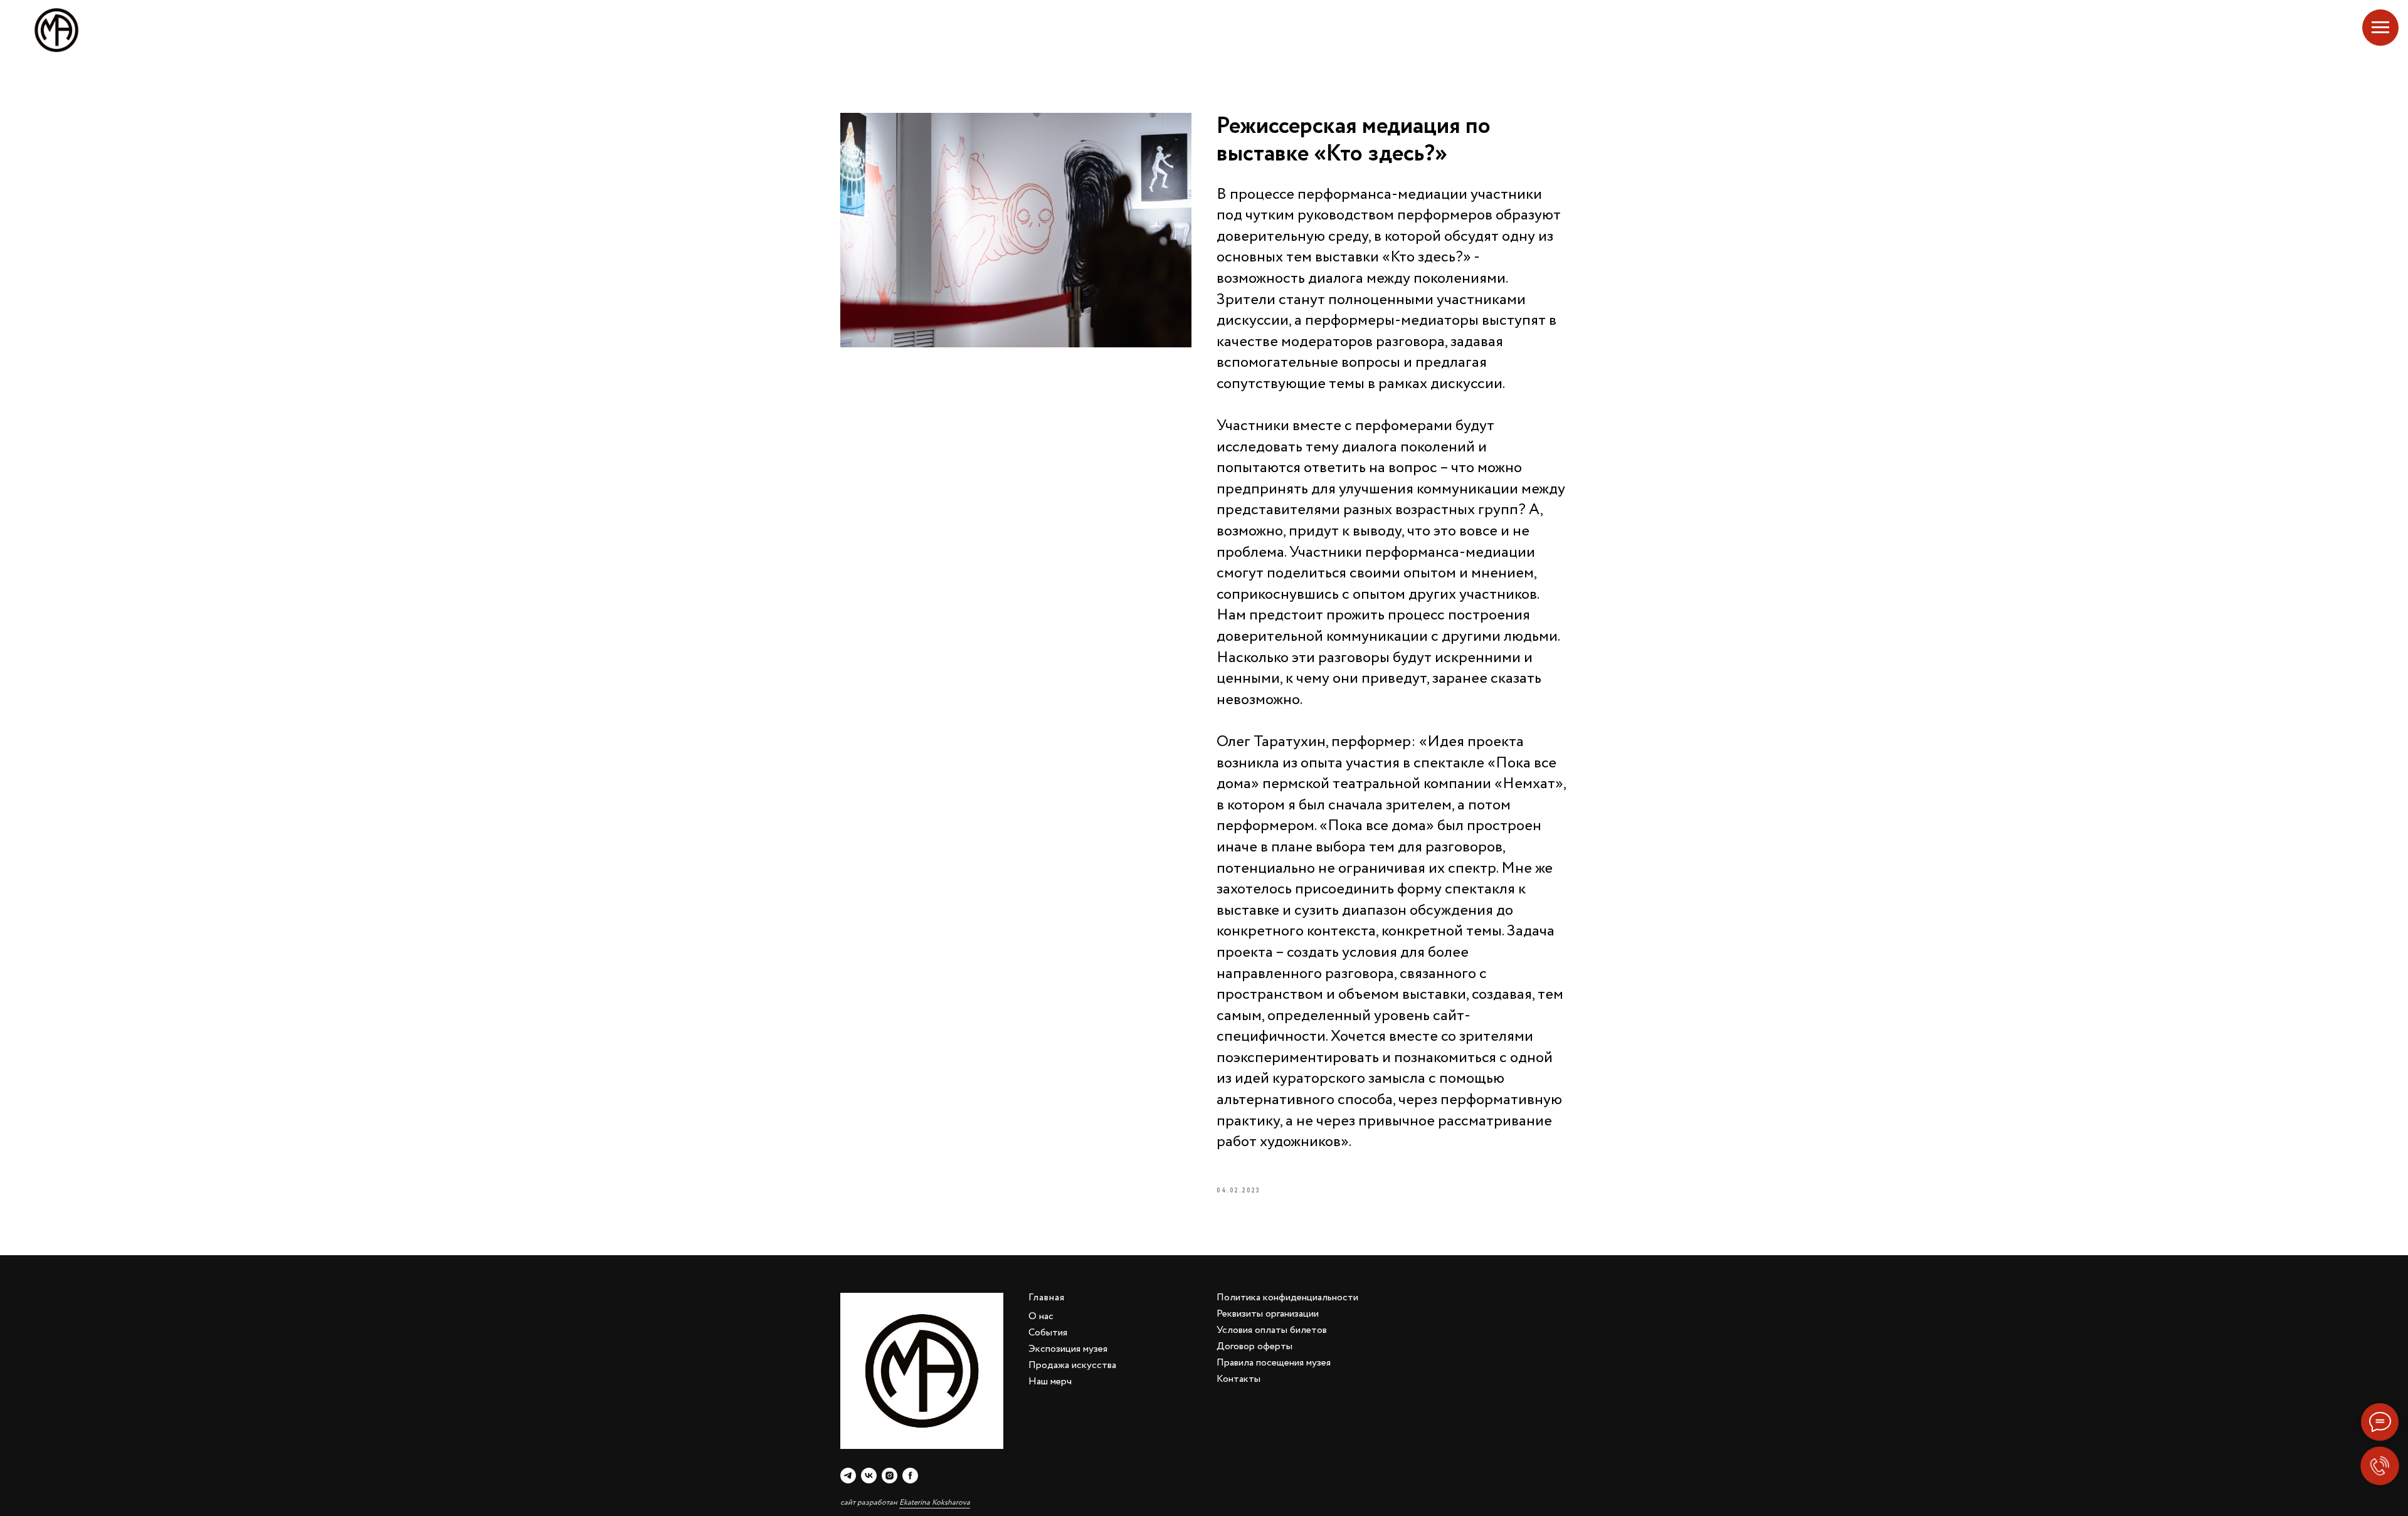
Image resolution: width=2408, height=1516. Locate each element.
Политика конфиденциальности (1287, 1298)
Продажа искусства (1072, 1365)
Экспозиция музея (1068, 1349)
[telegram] (848, 1476)
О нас (1041, 1316)
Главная (1047, 1298)
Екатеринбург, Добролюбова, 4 (2303, 30)
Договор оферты (1254, 1346)
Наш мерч (1050, 1382)
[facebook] (910, 1476)
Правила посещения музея (1274, 1363)
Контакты (1238, 1379)
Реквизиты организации (1268, 1314)
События (1048, 1333)
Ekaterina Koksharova (935, 1503)
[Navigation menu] (2380, 28)
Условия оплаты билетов (1272, 1330)
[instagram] (890, 1476)
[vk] (869, 1476)
